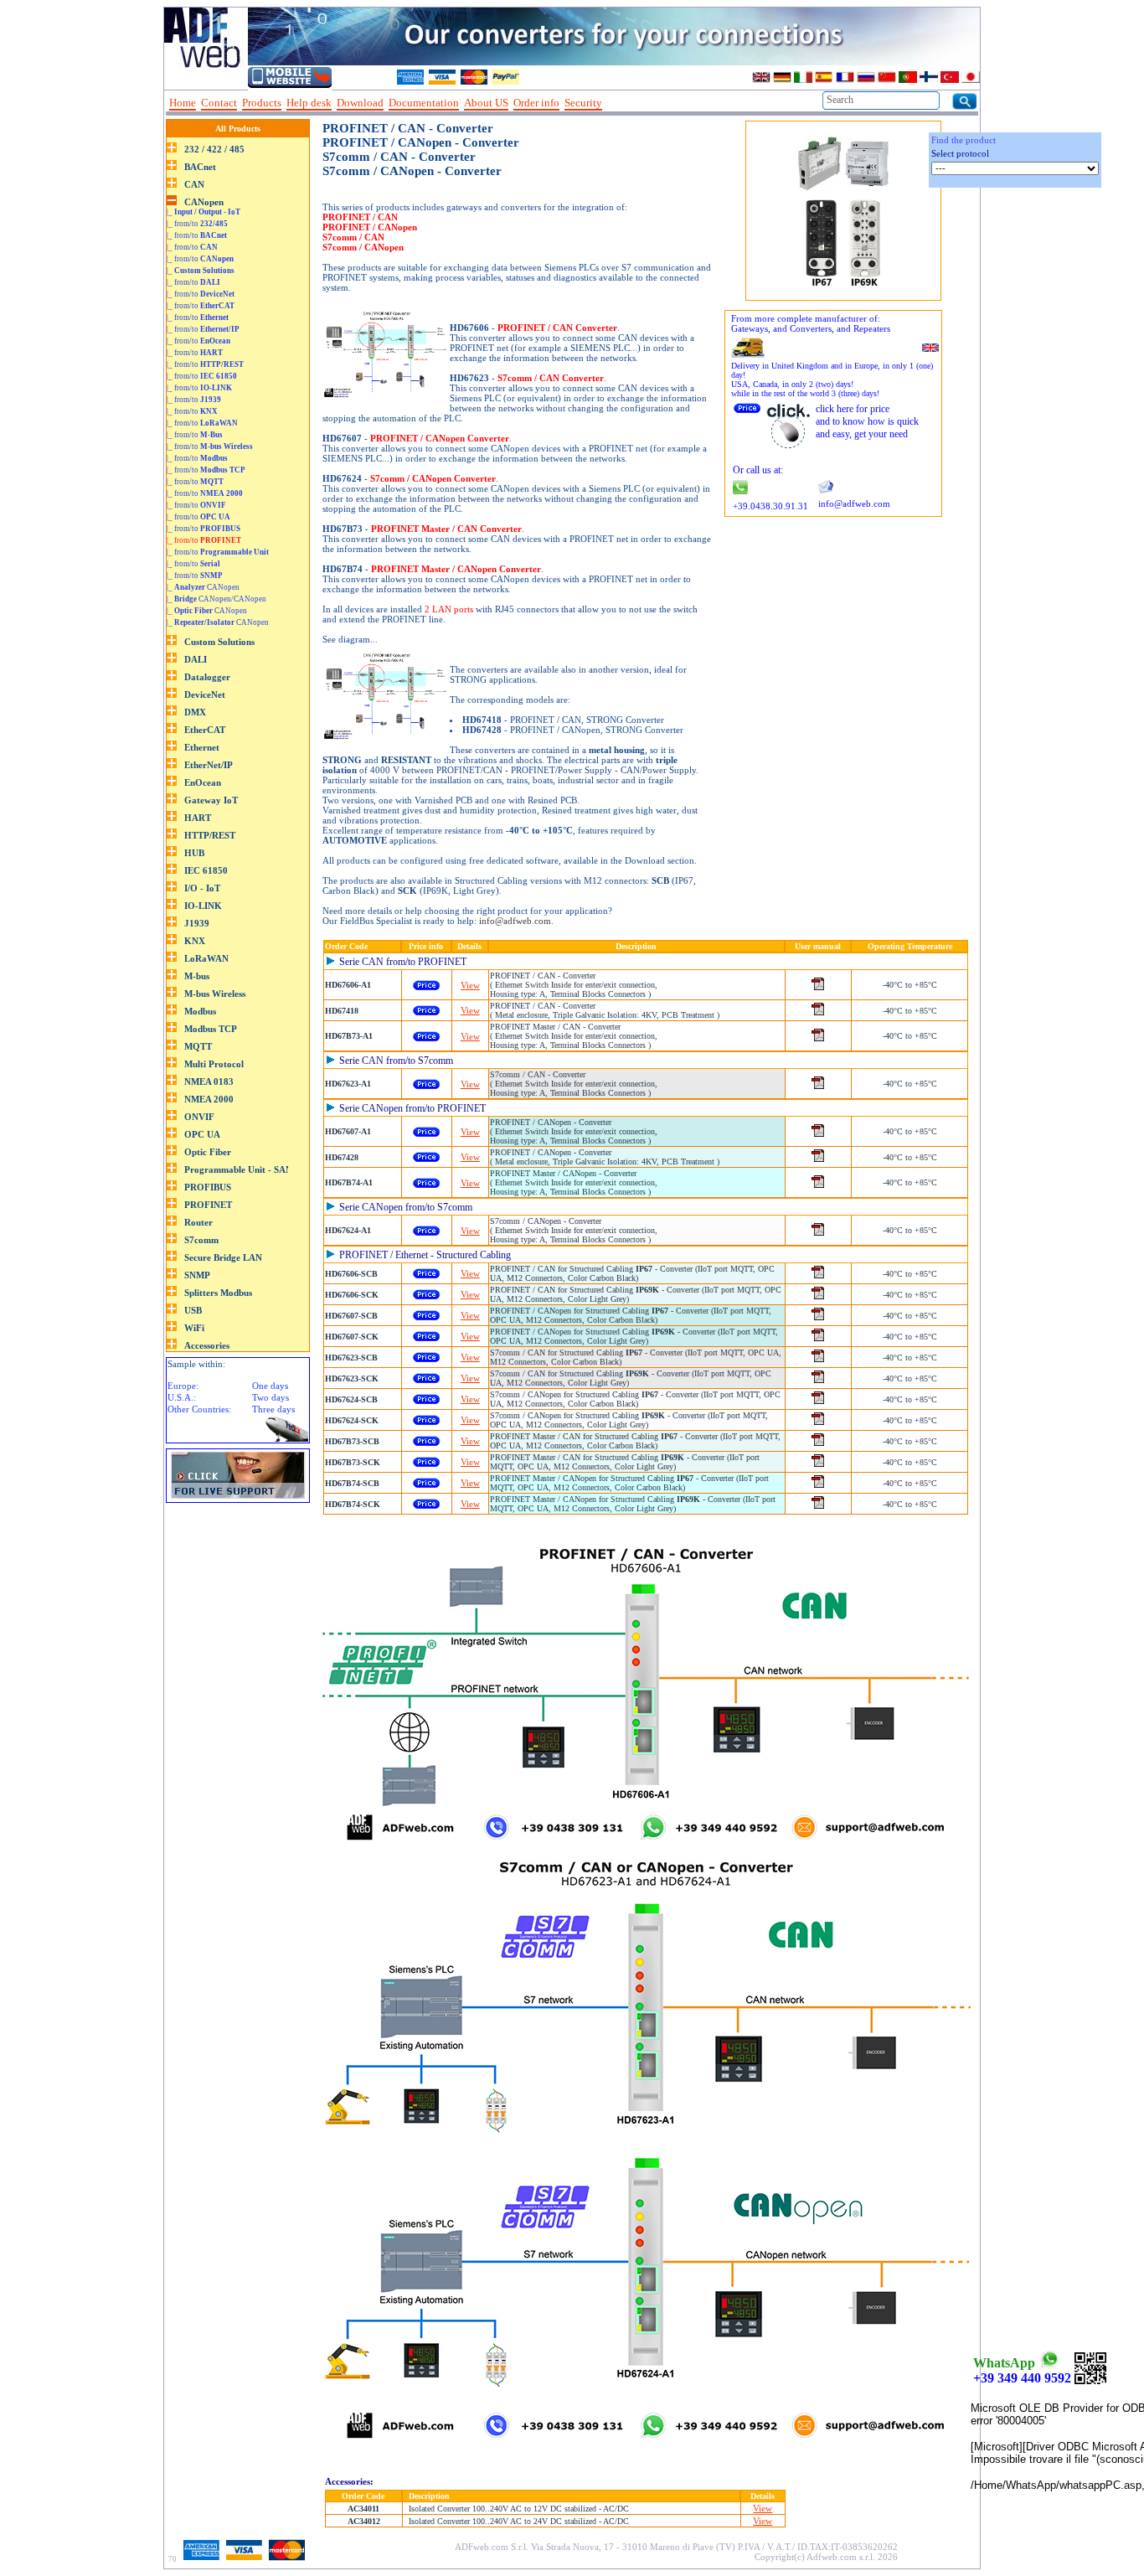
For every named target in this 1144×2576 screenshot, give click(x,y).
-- (613, 103)
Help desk (309, 103)
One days (270, 1386)
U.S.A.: (182, 1397)
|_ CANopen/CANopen (216, 599)
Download (360, 103)
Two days (271, 1397)
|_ (204, 212)
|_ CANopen (203, 587)
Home (183, 103)
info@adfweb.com (515, 921)
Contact (219, 103)
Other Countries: (199, 1409)
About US (486, 103)
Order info (536, 103)
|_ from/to (197, 224)
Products (262, 103)
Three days (273, 1409)
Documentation (424, 103)
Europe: (183, 1386)
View (470, 985)
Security (583, 103)
